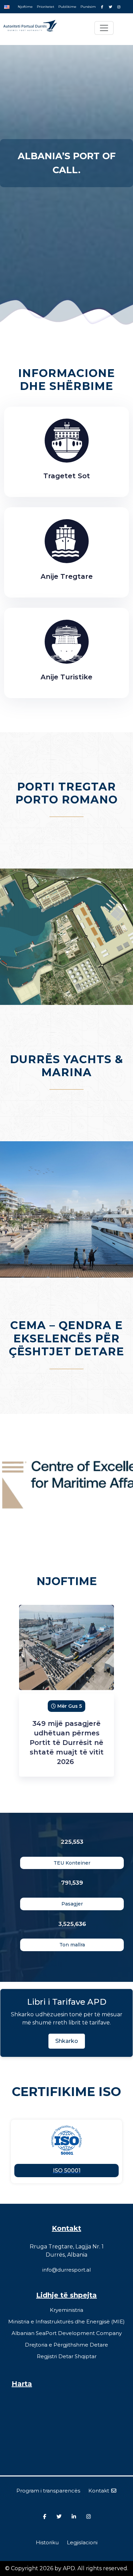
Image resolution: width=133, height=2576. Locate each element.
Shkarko (67, 2041)
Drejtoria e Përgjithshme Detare (66, 2345)
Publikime (67, 7)
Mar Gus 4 (70, 1706)
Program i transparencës (48, 2491)
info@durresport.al (66, 2270)
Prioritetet (46, 7)
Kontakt (99, 2491)
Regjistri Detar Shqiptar (67, 2356)
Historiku (47, 2542)
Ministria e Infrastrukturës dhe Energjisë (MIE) (66, 2322)
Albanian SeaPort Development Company (67, 2333)
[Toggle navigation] (104, 28)
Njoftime (25, 7)
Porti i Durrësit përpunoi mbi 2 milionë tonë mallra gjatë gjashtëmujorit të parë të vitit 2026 (66, 1743)
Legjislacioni (82, 2542)
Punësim (88, 7)
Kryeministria (66, 2310)
